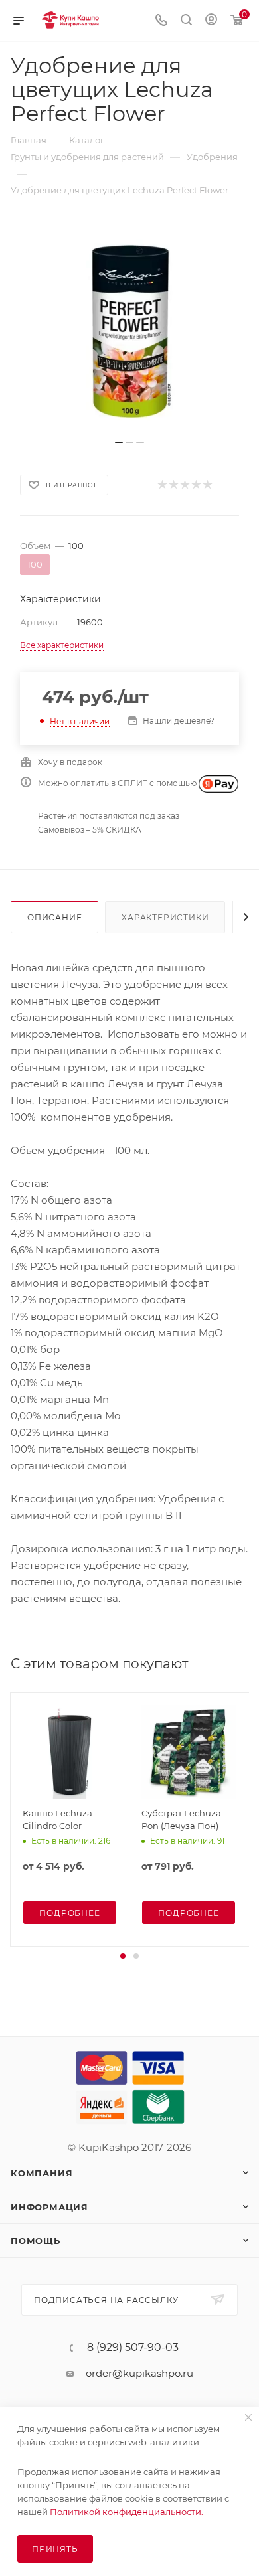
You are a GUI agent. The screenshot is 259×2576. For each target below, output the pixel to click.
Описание (54, 917)
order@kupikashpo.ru (139, 2373)
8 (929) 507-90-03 (133, 2348)
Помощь (36, 2241)
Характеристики (165, 917)
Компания (42, 2173)
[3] (184, 485)
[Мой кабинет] (211, 21)
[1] (162, 485)
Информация (49, 2207)
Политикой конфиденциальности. (127, 2512)
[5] (207, 485)
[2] (173, 485)
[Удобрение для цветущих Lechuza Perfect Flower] (129, 332)
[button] (123, 1956)
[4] (196, 485)
